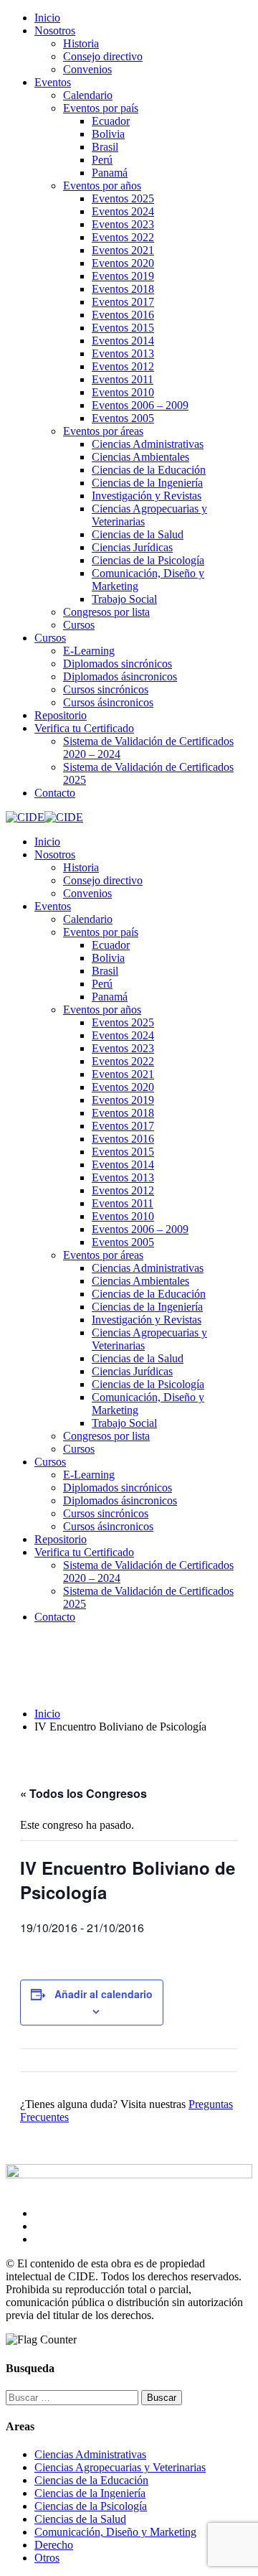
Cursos (79, 625)
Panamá (110, 173)
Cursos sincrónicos (106, 689)
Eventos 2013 (123, 353)
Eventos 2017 (123, 302)
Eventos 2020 (123, 263)
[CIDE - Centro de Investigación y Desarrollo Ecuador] (25, 817)
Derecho (54, 2545)
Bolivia (108, 134)
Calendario (88, 95)
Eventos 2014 (123, 341)
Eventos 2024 (123, 211)
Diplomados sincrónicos (118, 664)
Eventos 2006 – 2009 (140, 405)
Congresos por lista (106, 612)
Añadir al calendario (104, 1994)
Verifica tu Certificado (84, 728)
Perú (102, 160)
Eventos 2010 (123, 392)
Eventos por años (102, 186)
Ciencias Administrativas (148, 444)
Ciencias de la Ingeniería (147, 483)
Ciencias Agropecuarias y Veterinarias (120, 2467)
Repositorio (61, 715)
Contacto (55, 793)
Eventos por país (101, 108)
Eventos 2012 (123, 366)
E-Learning (89, 651)
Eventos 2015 (123, 328)
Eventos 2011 (123, 379)
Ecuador (111, 121)
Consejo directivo (103, 56)
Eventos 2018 (123, 289)
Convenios (87, 69)
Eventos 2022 (123, 237)
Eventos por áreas (103, 431)
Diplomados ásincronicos (120, 676)
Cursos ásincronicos (108, 702)
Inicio (47, 18)
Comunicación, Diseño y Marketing (115, 2532)
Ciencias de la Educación (149, 470)
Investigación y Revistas (147, 496)
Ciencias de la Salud (138, 534)
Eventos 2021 (123, 250)
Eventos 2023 (123, 224)
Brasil (105, 147)
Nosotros (55, 31)
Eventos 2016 (123, 315)
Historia (81, 43)
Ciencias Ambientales (140, 457)
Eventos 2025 (123, 198)
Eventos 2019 (123, 276)
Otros (47, 2558)
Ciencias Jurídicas (132, 547)
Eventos (53, 82)
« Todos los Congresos (83, 1793)
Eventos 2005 (123, 418)
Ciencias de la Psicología (148, 560)
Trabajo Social (124, 599)
